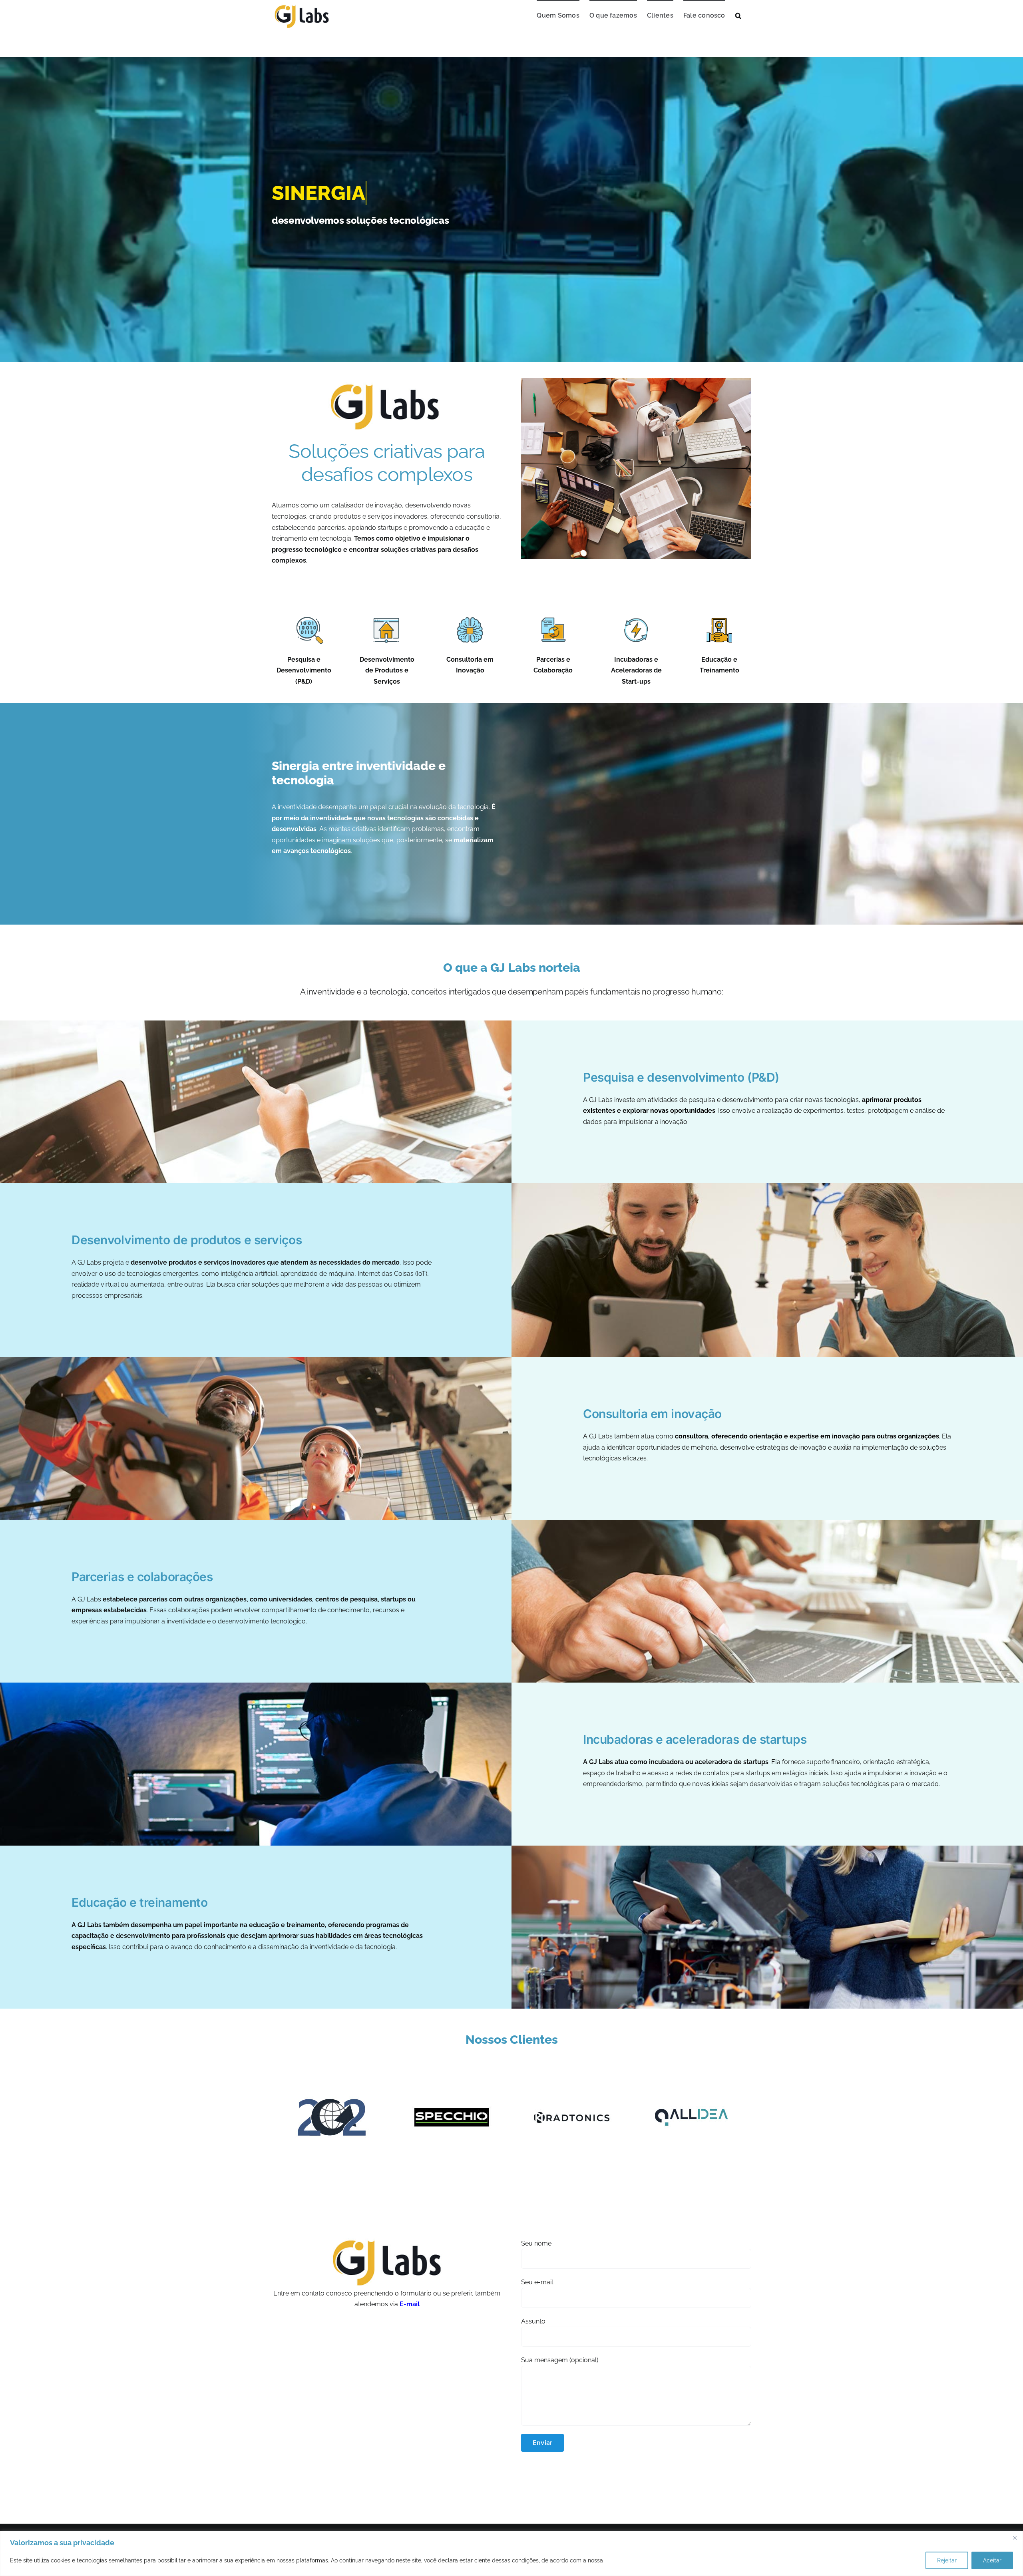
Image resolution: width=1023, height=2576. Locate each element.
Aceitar (992, 2560)
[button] (738, 15)
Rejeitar (947, 2560)
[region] (511, 2553)
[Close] (1015, 2538)
